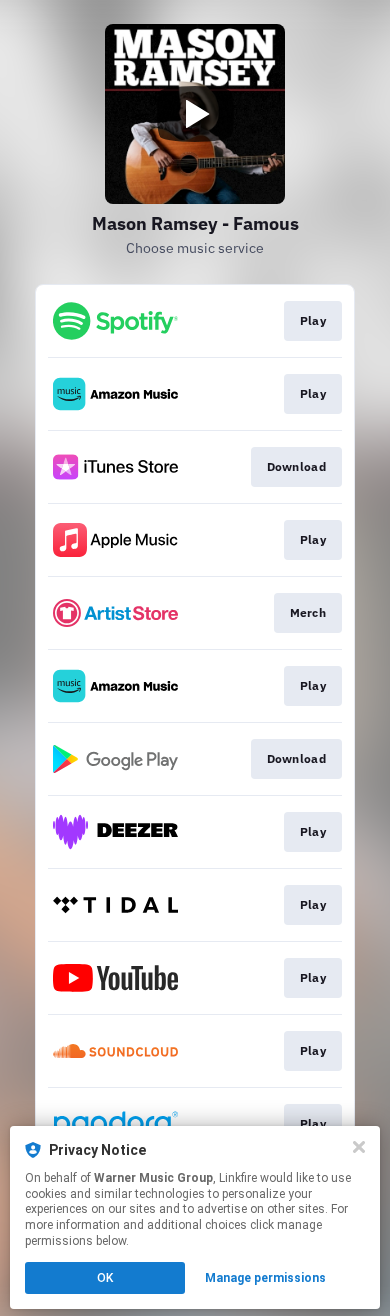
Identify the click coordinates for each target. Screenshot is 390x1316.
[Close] (359, 1147)
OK (105, 1278)
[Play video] (195, 114)
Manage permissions (265, 1278)
